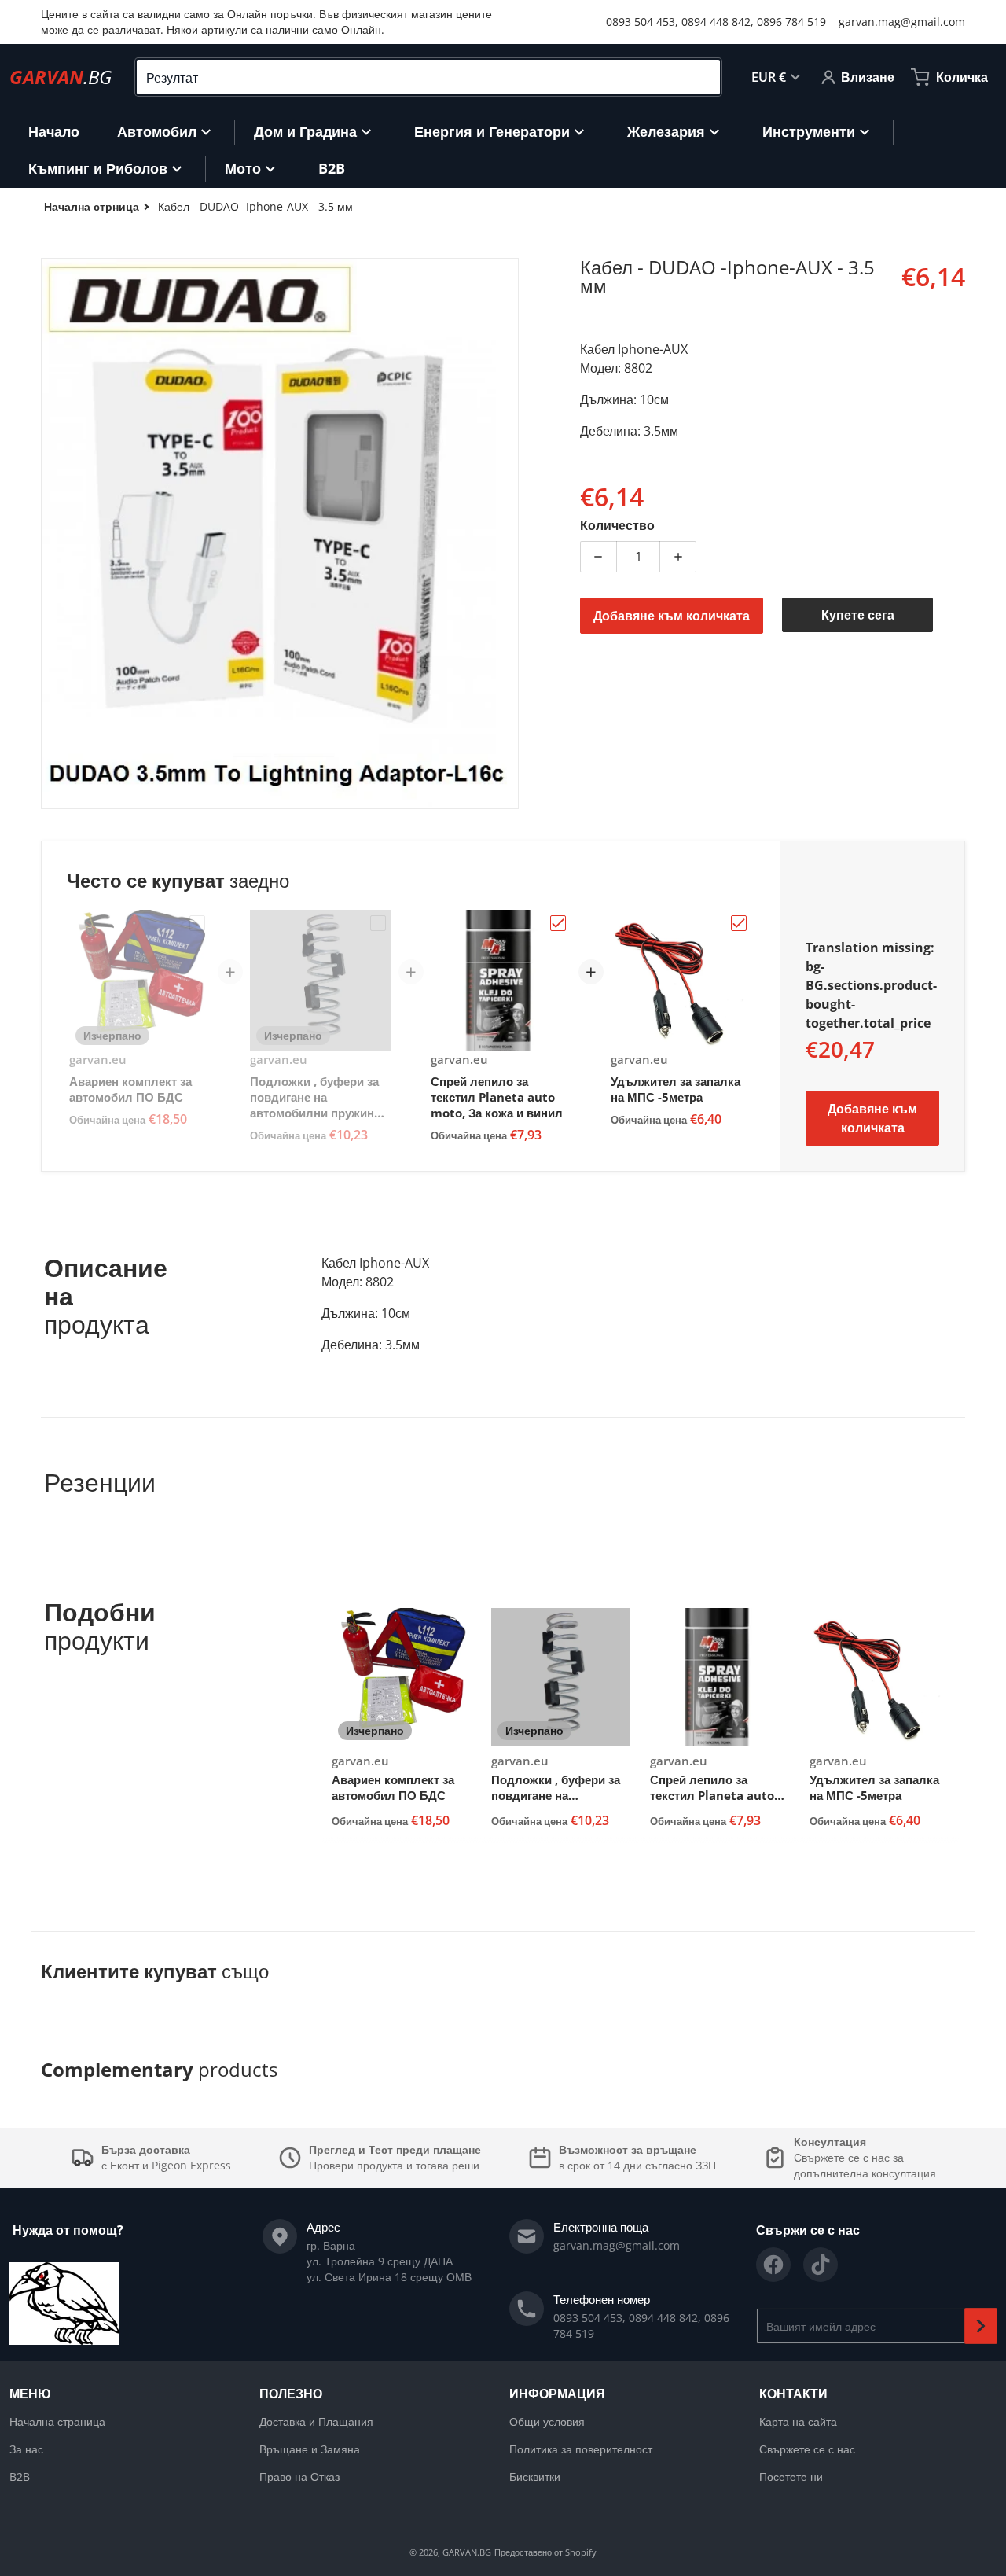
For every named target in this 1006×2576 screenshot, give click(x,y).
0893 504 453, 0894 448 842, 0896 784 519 (716, 22)
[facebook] (773, 2265)
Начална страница (57, 2421)
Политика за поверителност (581, 2449)
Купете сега (858, 615)
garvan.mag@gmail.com (902, 22)
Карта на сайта (798, 2421)
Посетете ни (791, 2477)
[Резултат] (702, 77)
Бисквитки (535, 2477)
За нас (26, 2449)
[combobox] (428, 77)
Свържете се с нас (807, 2449)
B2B (20, 2477)
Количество (617, 525)
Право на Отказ (299, 2477)
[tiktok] (821, 2265)
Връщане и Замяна (310, 2449)
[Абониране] (981, 2326)
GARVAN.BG (467, 2552)
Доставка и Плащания (316, 2421)
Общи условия (547, 2421)
